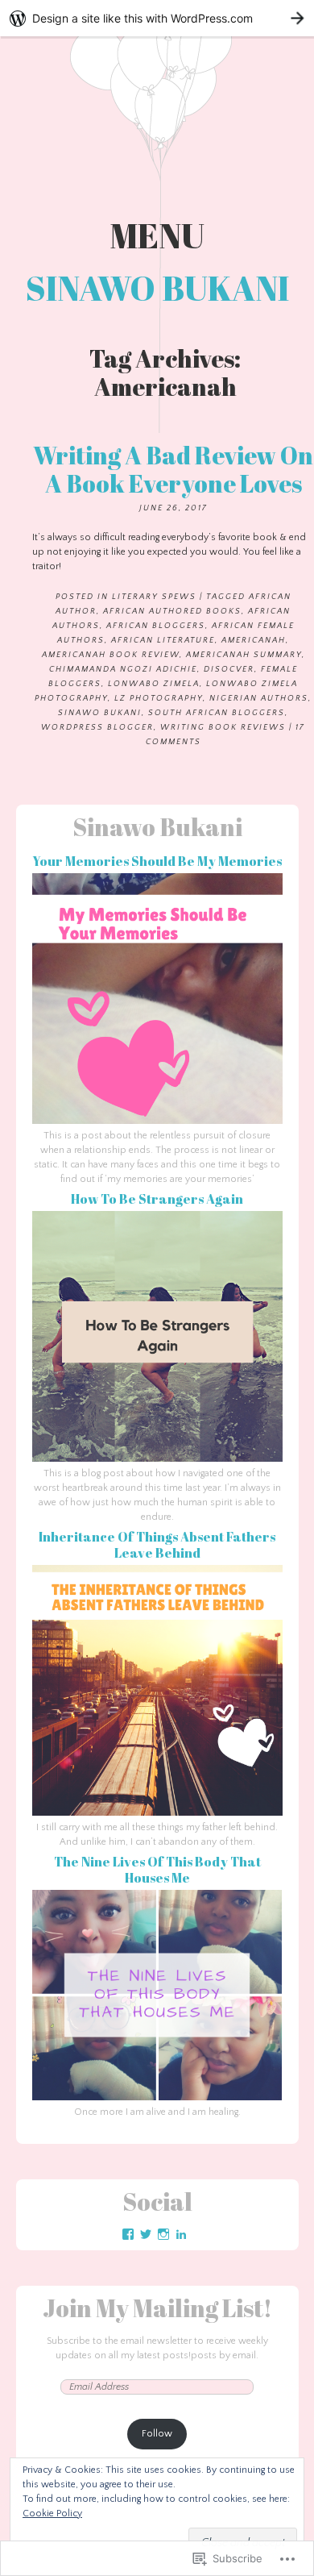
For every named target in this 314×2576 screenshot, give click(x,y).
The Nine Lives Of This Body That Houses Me (157, 1870)
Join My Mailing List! (157, 2308)
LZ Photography (159, 699)
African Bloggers (156, 626)
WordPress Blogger (97, 728)
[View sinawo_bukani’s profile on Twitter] (146, 2234)
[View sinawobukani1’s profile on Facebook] (128, 2234)
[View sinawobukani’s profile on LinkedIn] (181, 2234)
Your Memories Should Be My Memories (157, 861)
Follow (157, 2434)
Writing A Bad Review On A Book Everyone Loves (173, 469)
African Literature (163, 641)
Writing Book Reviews (223, 728)
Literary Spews (154, 597)
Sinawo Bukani (157, 288)
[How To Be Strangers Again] (157, 1459)
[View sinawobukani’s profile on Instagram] (163, 2234)
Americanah (254, 641)
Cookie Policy (52, 2514)
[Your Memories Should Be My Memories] (157, 1121)
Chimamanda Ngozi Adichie (123, 670)
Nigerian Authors (259, 699)
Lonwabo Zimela (154, 684)
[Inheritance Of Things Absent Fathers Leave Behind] (157, 1813)
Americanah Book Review (111, 655)
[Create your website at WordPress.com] (157, 18)
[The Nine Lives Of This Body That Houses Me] (157, 2097)
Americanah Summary (244, 655)
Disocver (229, 670)
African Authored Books (172, 612)
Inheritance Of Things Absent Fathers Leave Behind (157, 1545)
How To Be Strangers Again (157, 1199)
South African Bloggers (217, 713)
